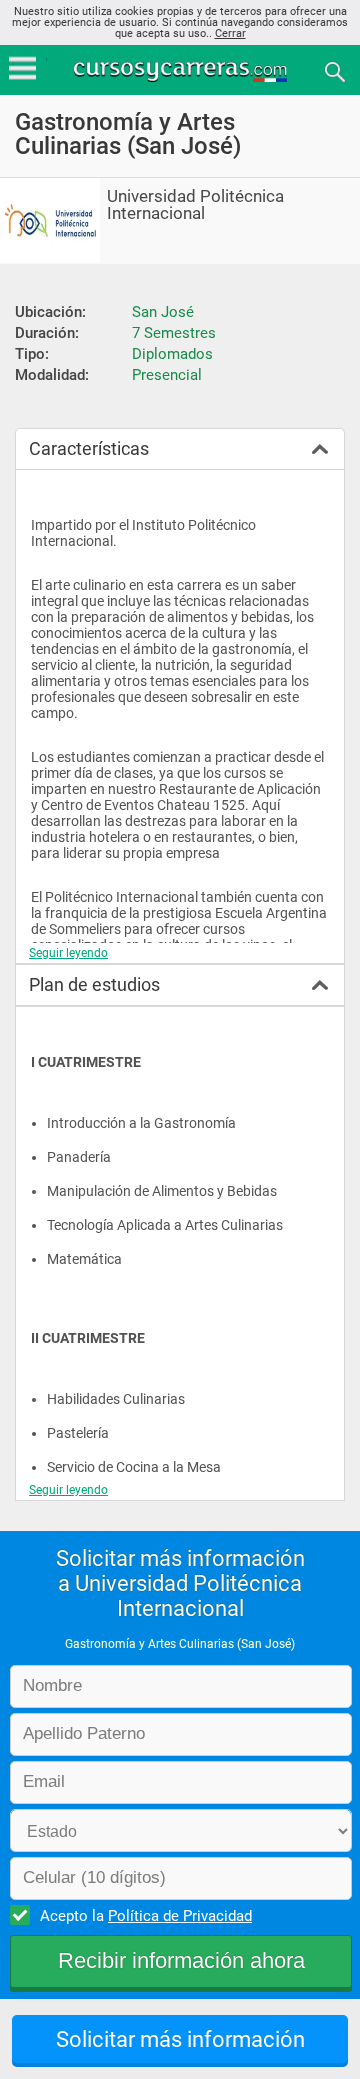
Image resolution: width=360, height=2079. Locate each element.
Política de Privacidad (180, 1916)
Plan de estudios (94, 984)
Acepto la (146, 1916)
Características (89, 448)
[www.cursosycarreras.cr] (182, 70)
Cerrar (230, 33)
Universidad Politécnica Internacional (195, 205)
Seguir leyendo (68, 953)
